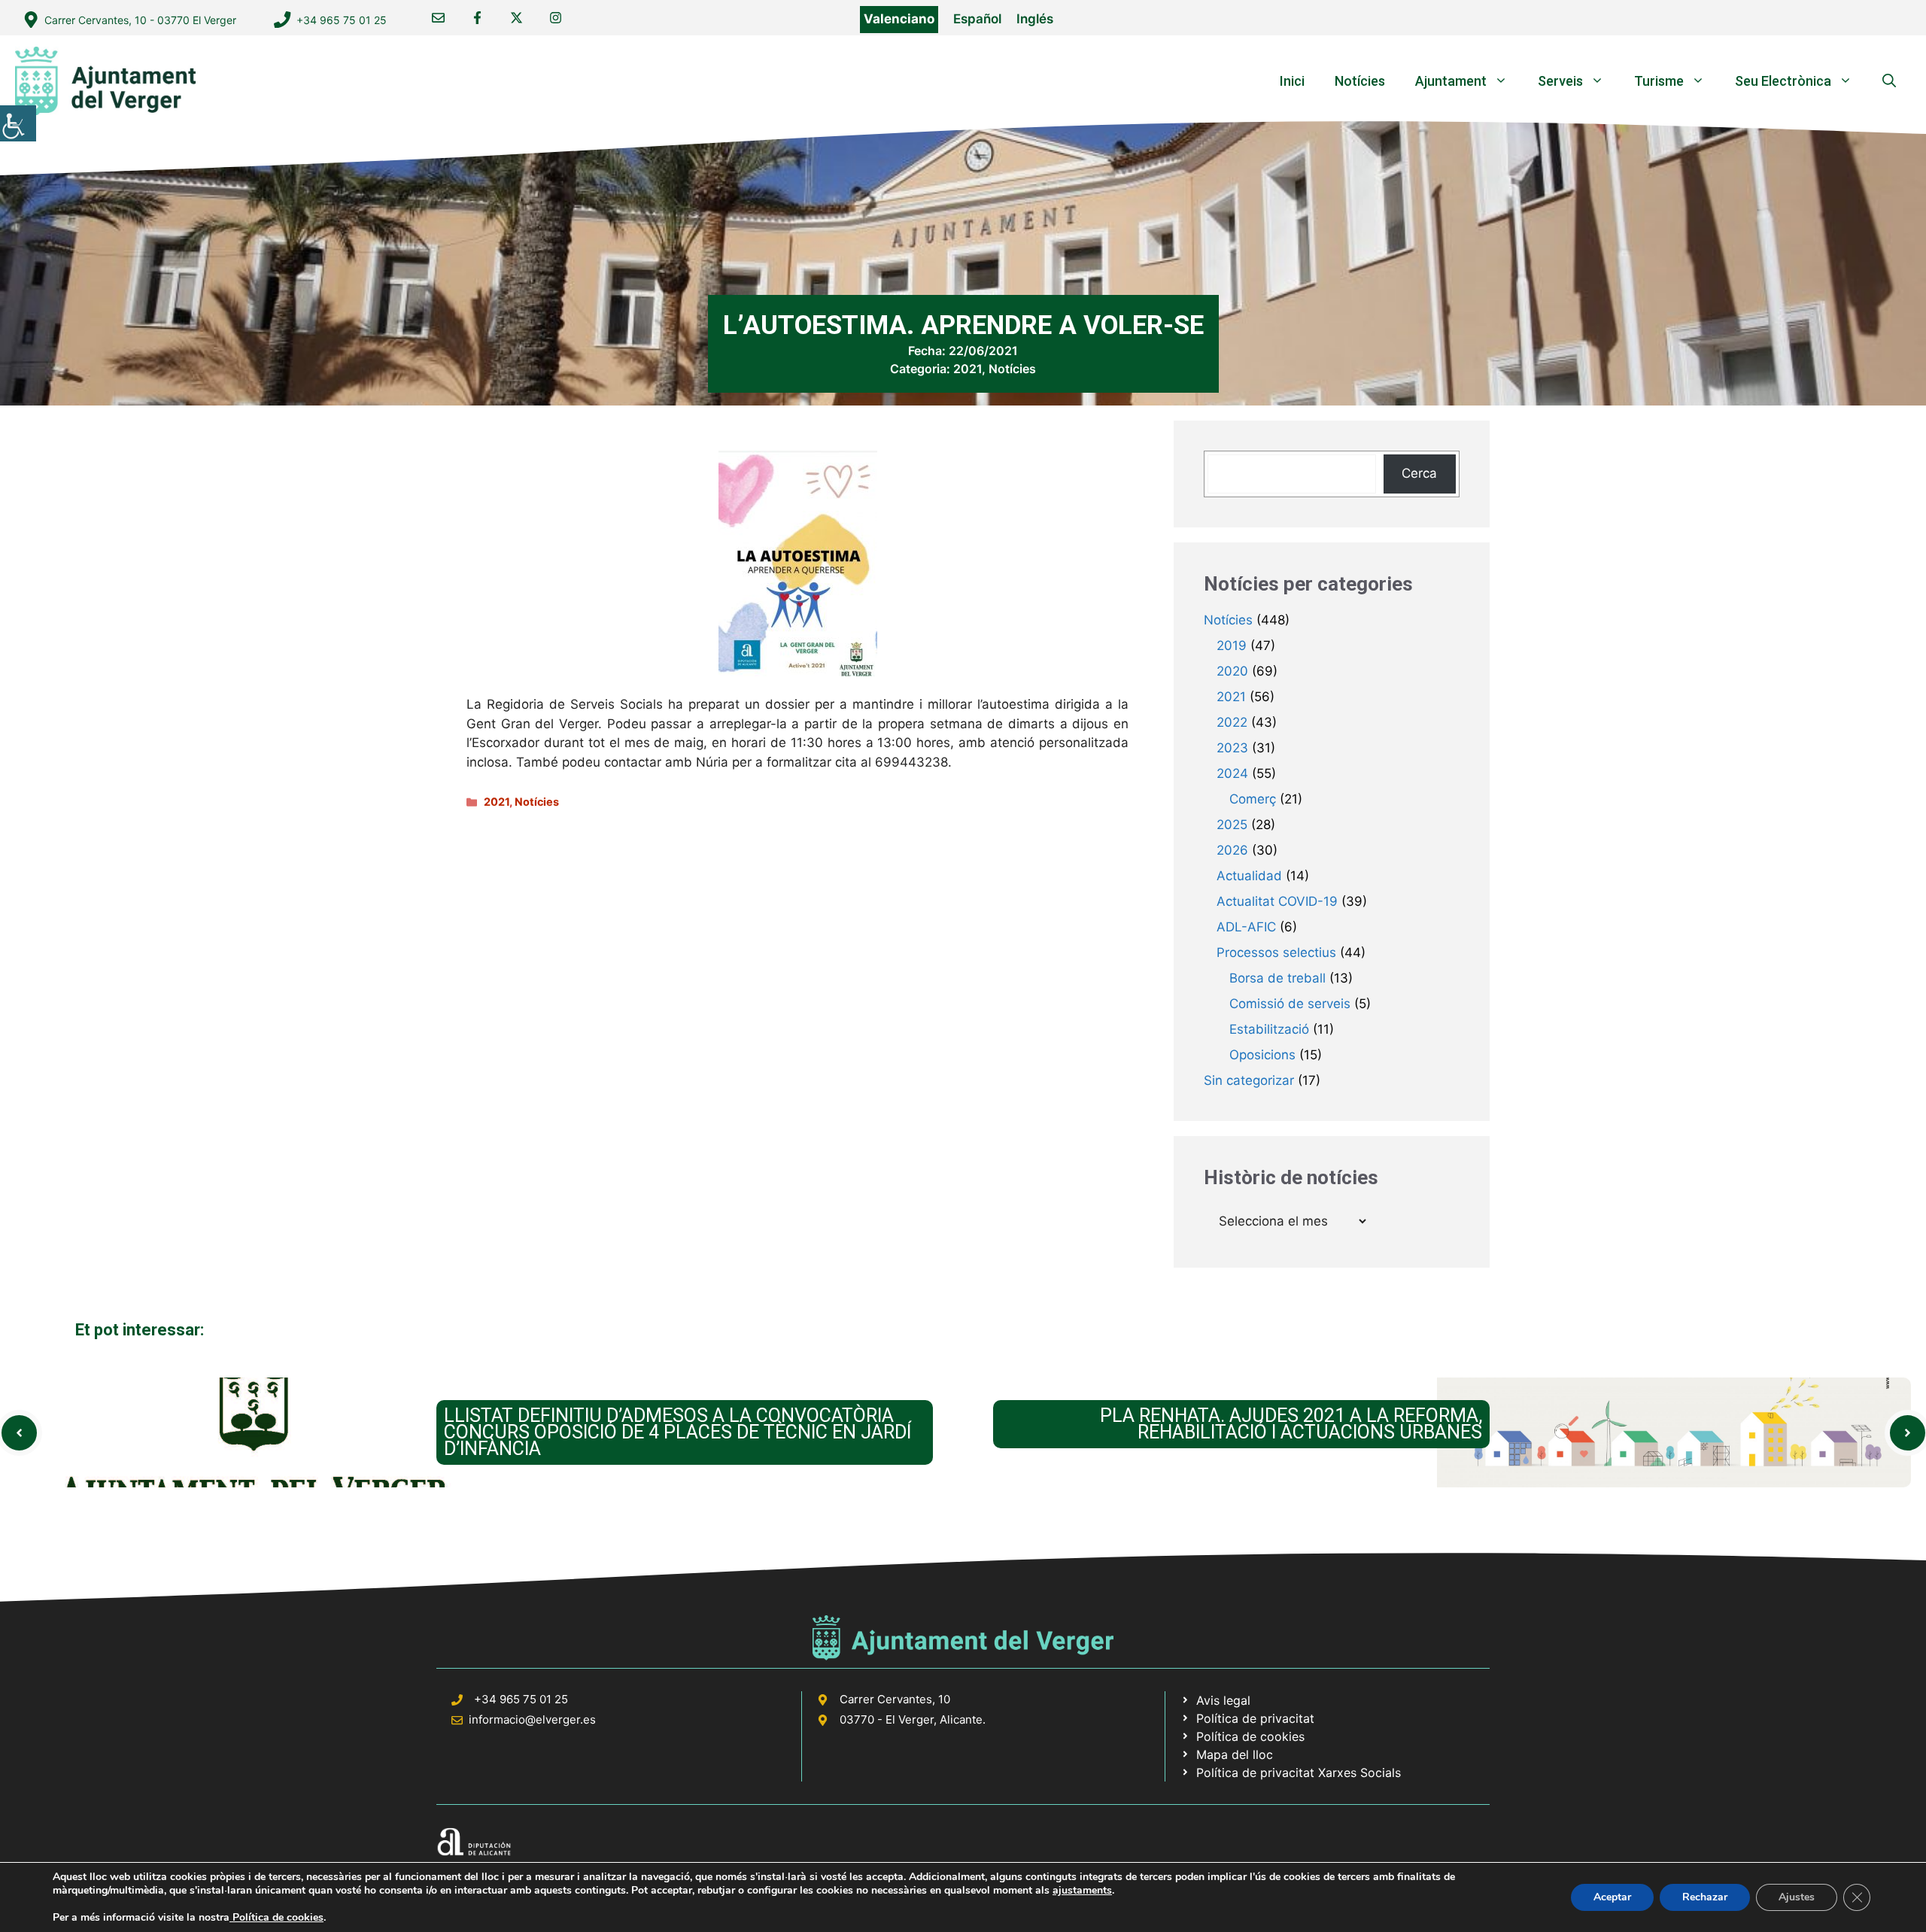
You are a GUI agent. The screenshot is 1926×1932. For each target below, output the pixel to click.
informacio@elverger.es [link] (532, 1719)
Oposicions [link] (1262, 1055)
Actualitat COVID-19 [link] (1277, 901)
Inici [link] (1292, 81)
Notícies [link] (1360, 81)
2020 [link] (1232, 671)
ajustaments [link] (1082, 1891)
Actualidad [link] (1249, 876)
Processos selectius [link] (1276, 952)
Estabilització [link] (1269, 1029)
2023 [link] (1232, 748)
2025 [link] (1232, 825)
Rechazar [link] (1705, 1897)
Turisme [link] (1659, 81)
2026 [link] (1232, 850)
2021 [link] (968, 369)
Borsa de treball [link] (1277, 978)
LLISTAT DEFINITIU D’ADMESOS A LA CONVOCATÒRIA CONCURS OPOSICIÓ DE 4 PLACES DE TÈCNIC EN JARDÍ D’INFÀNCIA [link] (677, 1432)
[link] (18, 123)
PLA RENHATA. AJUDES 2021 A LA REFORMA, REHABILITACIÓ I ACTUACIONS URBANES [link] (1291, 1424)
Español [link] (977, 19)
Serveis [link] (1560, 81)
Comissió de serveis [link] (1290, 1004)
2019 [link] (1232, 646)
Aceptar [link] (1612, 1897)
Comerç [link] (1253, 799)
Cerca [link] (1419, 473)
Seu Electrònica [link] (1783, 81)
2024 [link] (1232, 773)
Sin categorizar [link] (1249, 1080)
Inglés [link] (1035, 19)
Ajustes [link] (1797, 1897)
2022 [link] (1232, 722)
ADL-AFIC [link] (1246, 927)
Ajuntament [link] (1451, 81)
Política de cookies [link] (276, 1917)
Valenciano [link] (899, 19)
